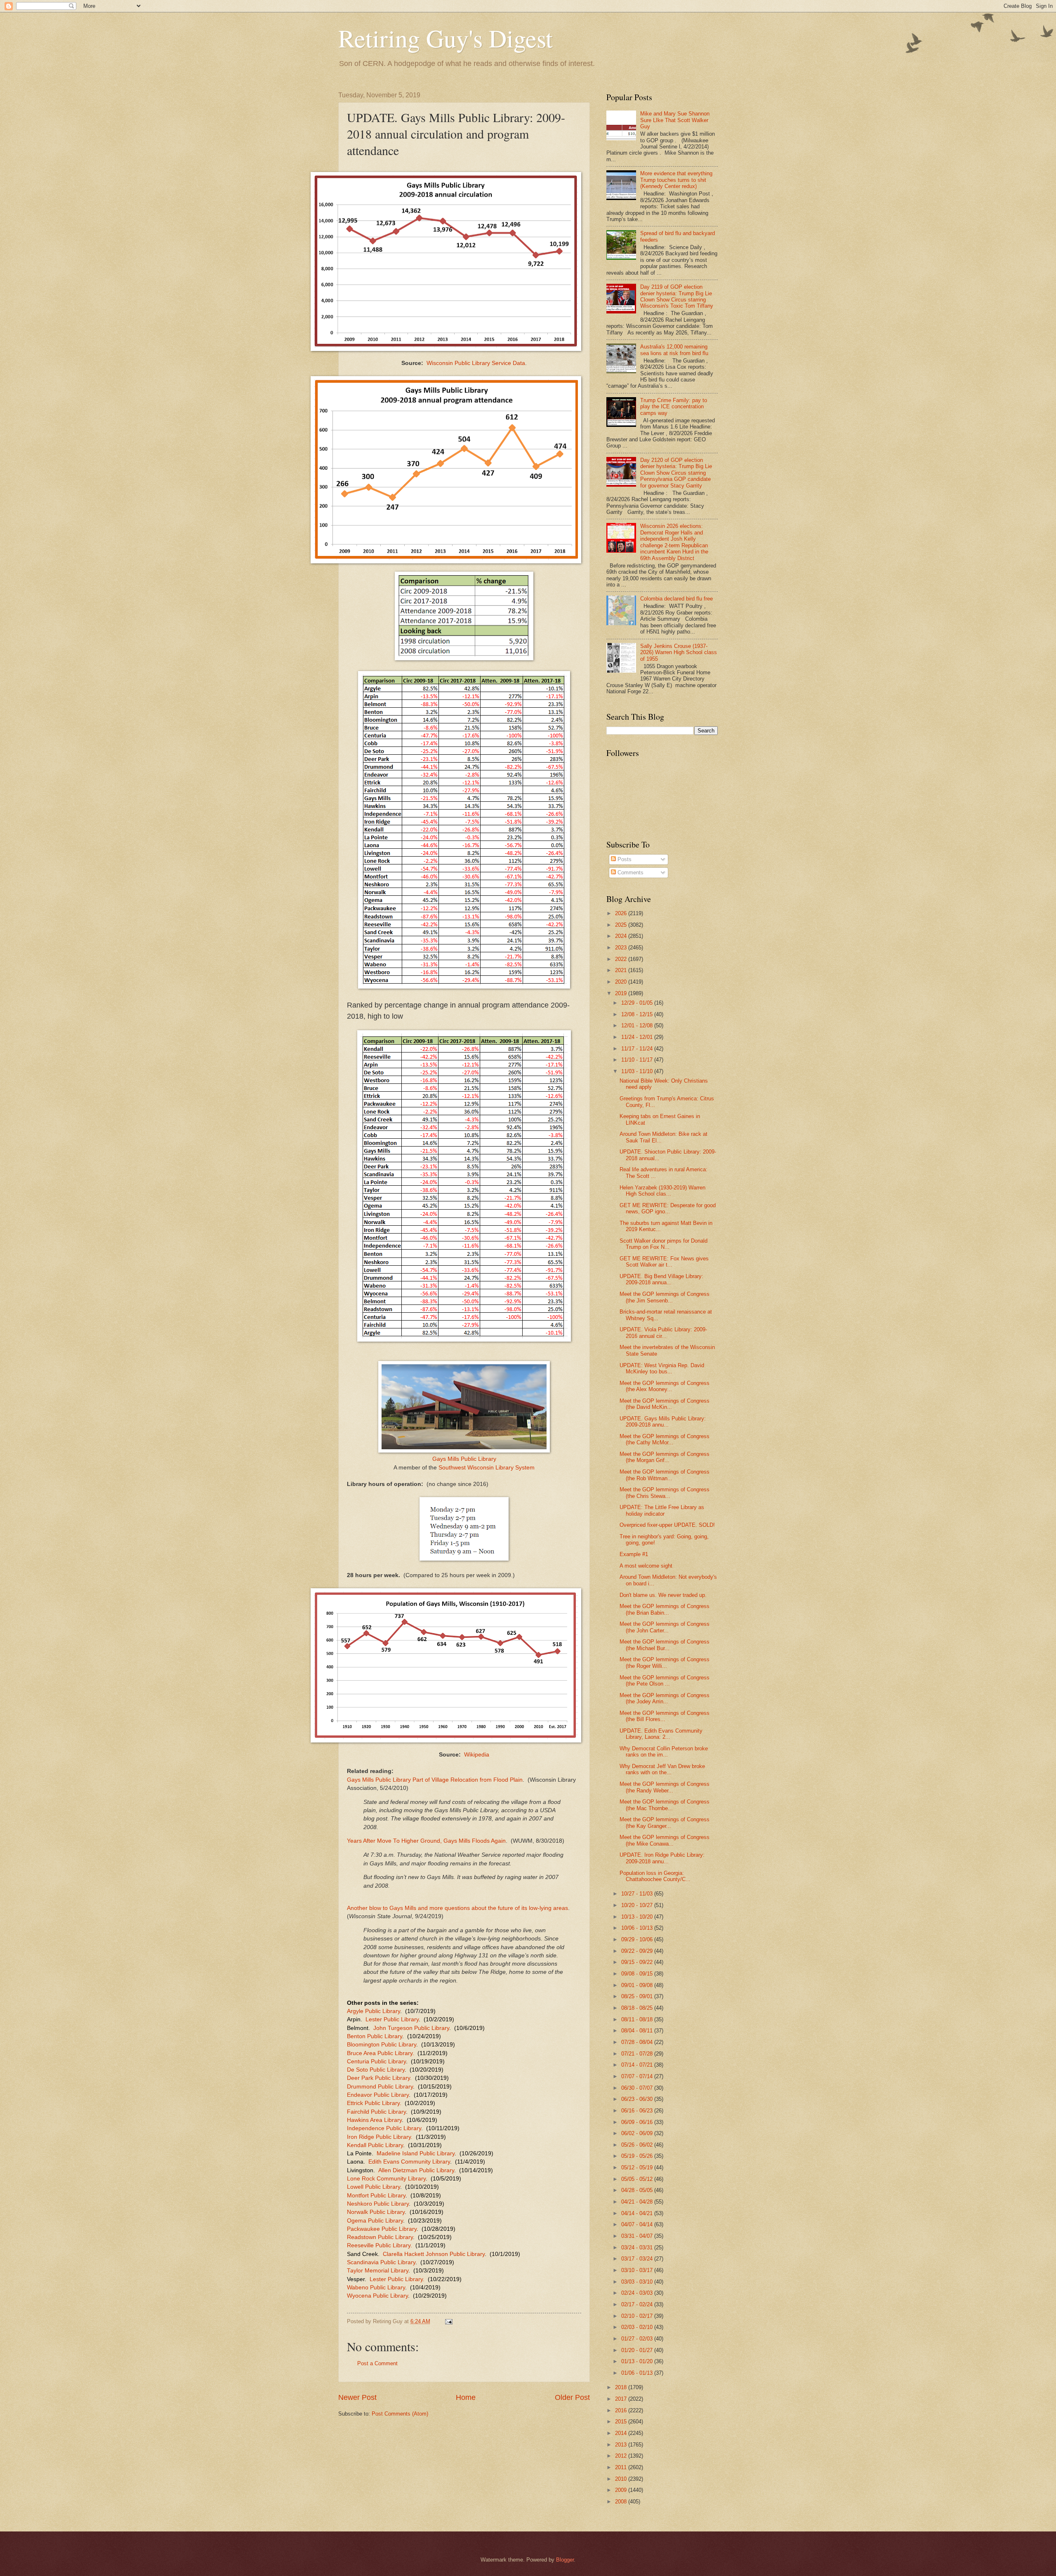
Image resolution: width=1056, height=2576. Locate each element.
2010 (622, 2479)
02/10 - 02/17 (638, 2316)
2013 (622, 2445)
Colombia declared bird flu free (676, 599)
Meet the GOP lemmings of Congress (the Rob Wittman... (665, 1475)
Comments (630, 872)
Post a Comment (377, 2363)
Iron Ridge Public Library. (380, 2137)
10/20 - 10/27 (638, 1905)
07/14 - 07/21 (638, 2065)
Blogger (565, 2560)
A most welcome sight (646, 1566)
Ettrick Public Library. (374, 2103)
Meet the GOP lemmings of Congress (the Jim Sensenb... (665, 1297)
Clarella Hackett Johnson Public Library (434, 2254)
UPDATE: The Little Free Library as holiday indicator (662, 1510)
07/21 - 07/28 (638, 2054)
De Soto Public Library (376, 2070)
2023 (622, 948)
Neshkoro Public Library (378, 2204)
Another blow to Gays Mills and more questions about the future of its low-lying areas (457, 1908)
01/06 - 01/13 (638, 2373)
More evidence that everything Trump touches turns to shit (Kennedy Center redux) (676, 180)
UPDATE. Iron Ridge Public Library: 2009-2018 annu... (662, 1858)
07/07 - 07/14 (638, 2076)
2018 (622, 2387)
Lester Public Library (392, 2019)
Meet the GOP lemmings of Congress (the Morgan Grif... (665, 1457)
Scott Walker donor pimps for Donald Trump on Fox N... (664, 1244)
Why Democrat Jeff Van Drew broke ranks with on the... (662, 1769)
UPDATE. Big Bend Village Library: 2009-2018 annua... (661, 1279)
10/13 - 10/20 (638, 1917)
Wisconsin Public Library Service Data (476, 363)
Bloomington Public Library (382, 2045)
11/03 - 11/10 (638, 1071)
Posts (624, 859)
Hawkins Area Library (374, 2120)
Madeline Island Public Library (416, 2153)
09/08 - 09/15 (638, 1974)
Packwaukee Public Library (382, 2229)
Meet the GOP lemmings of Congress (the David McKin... (665, 1404)
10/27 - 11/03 (638, 1894)
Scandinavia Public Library (381, 2262)
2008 (622, 2502)
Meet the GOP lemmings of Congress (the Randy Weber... (665, 1787)
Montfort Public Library (376, 2196)
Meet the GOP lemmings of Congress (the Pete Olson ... (665, 1681)
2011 (622, 2467)
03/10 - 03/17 (638, 2270)
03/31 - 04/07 (638, 2236)
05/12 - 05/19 (638, 2167)
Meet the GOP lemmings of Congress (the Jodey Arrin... (665, 1698)
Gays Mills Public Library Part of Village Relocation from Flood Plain (435, 1780)
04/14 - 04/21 (638, 2213)
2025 (622, 925)
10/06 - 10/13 (638, 1928)
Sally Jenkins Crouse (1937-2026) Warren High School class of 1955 (679, 652)
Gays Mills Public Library (464, 1459)
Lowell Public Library (374, 2187)
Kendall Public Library (375, 2145)
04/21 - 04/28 (638, 2202)
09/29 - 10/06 (638, 1939)
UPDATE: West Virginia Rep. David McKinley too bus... (662, 1368)
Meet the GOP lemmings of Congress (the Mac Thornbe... (665, 1805)
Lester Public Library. (397, 2279)
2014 (622, 2433)
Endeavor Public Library (378, 2095)
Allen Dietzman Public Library (416, 2170)
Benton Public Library (375, 2036)
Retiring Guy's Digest (445, 38)
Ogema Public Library (375, 2221)
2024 (622, 936)
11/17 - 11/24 (638, 1049)
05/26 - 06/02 (638, 2145)
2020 (622, 982)
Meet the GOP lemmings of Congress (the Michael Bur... (665, 1645)
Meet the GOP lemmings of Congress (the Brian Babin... (665, 1609)
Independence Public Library (384, 2128)
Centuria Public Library (376, 2062)
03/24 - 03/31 (638, 2248)
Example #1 (634, 1554)
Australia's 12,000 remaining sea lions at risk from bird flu (674, 350)
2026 (622, 913)
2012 (622, 2456)
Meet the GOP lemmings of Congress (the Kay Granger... (665, 1823)
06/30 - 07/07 (638, 2088)
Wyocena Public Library (377, 2296)
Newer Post (357, 2397)
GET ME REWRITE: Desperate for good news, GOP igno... (668, 1208)
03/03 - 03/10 (638, 2282)
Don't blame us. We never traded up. (663, 1595)
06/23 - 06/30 (638, 2099)
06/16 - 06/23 (638, 2111)
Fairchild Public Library (376, 2112)
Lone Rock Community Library (386, 2179)
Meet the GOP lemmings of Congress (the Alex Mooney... (665, 1386)
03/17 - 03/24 (638, 2259)
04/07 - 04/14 (638, 2224)
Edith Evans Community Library (409, 2162)
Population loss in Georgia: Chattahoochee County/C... (655, 1876)
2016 (622, 2410)
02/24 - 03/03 (638, 2293)
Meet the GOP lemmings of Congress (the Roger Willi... (665, 1662)
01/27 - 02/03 (638, 2339)
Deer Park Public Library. (379, 2078)
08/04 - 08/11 (638, 2031)
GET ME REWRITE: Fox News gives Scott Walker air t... (664, 1262)
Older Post (572, 2397)
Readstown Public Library (380, 2237)
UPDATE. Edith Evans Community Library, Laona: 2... (661, 1734)
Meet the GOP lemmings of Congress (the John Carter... (665, 1627)
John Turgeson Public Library (410, 2028)
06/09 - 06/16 (638, 2122)
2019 (622, 993)
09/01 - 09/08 (638, 1985)
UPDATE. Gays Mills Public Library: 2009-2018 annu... (663, 1422)
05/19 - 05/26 (638, 2156)
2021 (622, 970)
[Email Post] (448, 2321)
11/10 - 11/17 (638, 1060)
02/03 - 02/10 (638, 2327)
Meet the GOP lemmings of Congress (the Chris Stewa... (665, 1493)
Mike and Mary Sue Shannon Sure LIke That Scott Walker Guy (675, 120)
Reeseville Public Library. (379, 2245)
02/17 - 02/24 (638, 2304)
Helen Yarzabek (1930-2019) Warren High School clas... (662, 1191)
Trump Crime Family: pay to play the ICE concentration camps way (674, 407)
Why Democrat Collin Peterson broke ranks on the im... (664, 1752)
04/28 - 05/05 (638, 2190)
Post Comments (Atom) (400, 2414)
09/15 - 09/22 (638, 1962)
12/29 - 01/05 (638, 1003)
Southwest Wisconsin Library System (487, 1468)
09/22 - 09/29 (638, 1951)
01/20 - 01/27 (638, 2350)
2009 (622, 2490)
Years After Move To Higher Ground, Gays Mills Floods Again (426, 1841)
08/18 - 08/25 (638, 2008)
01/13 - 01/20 (638, 2361)
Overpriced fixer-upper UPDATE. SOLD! (667, 1525)
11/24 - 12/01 (638, 1037)
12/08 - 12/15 (638, 1014)
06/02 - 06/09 (638, 2133)
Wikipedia (477, 1755)
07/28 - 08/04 (638, 2042)
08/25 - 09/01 (638, 1996)
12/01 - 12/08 (638, 1025)
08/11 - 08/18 (638, 2019)
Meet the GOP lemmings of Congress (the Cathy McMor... (665, 1439)
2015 (622, 2422)
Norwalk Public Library (376, 2212)
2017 (622, 2399)
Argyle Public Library (374, 2011)
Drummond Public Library (380, 2087)
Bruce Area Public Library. (381, 2053)
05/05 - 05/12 (638, 2179)
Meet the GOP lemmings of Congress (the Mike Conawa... (665, 1840)
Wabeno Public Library (376, 2288)
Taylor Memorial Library (378, 2271)
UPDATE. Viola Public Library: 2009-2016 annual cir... (663, 1333)
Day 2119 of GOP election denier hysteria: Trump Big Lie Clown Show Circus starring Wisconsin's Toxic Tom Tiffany (677, 296)
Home (466, 2397)
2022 (622, 959)
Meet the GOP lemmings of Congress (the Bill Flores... (665, 1716)
